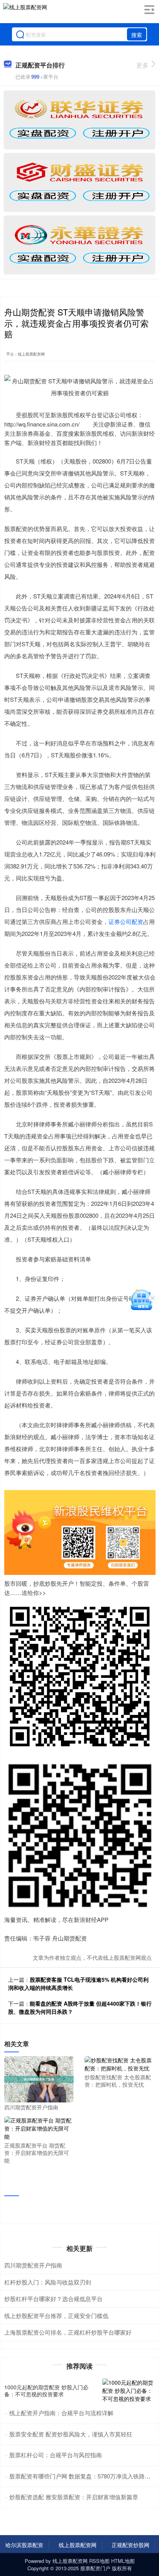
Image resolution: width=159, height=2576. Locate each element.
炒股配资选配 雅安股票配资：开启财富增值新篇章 (74, 2497)
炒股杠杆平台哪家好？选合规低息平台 (53, 2299)
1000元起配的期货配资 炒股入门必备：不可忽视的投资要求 (46, 2391)
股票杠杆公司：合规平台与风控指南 (56, 2455)
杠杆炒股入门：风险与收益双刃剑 (48, 2282)
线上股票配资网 (78, 2545)
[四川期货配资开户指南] (39, 2079)
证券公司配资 (126, 921)
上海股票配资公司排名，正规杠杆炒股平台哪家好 (68, 2332)
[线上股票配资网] (25, 13)
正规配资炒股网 (130, 2545)
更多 (142, 65)
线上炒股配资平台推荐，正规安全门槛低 (56, 2316)
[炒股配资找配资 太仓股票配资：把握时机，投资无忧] (119, 2063)
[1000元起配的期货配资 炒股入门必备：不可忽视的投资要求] (129, 2391)
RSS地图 (99, 2561)
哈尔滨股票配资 (24, 2545)
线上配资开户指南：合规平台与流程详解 (61, 2413)
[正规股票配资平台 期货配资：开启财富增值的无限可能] (39, 2128)
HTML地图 (123, 2561)
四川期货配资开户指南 (33, 2265)
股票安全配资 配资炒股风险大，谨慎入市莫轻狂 (71, 2434)
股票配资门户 (95, 2568)
